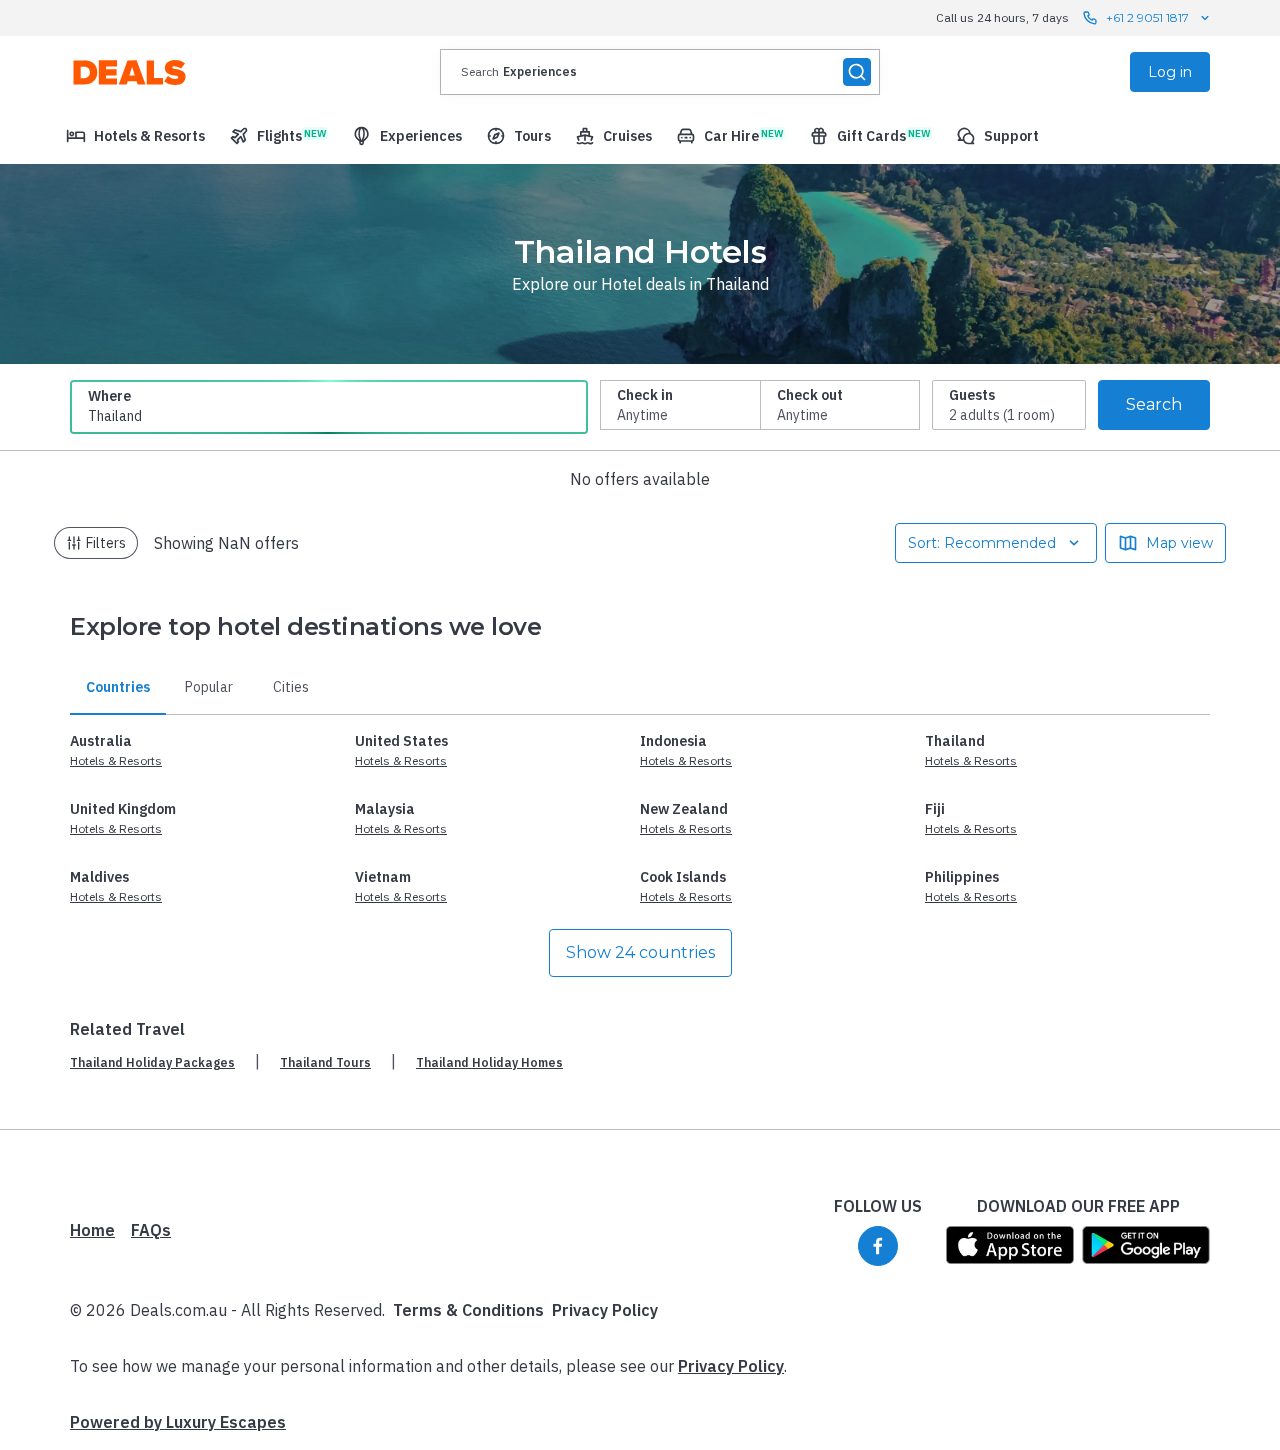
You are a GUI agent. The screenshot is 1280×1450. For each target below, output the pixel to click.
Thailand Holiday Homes (489, 1062)
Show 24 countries (640, 952)
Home (92, 1230)
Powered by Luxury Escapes (178, 1422)
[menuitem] (135, 136)
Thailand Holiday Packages (152, 1062)
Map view (1179, 543)
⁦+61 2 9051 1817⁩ (1147, 17)
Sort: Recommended (982, 543)
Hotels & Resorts (116, 760)
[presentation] (660, 72)
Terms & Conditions (468, 1310)
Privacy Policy (605, 1310)
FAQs (151, 1230)
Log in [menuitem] (1170, 72)
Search (1154, 404)
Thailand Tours (325, 1062)
